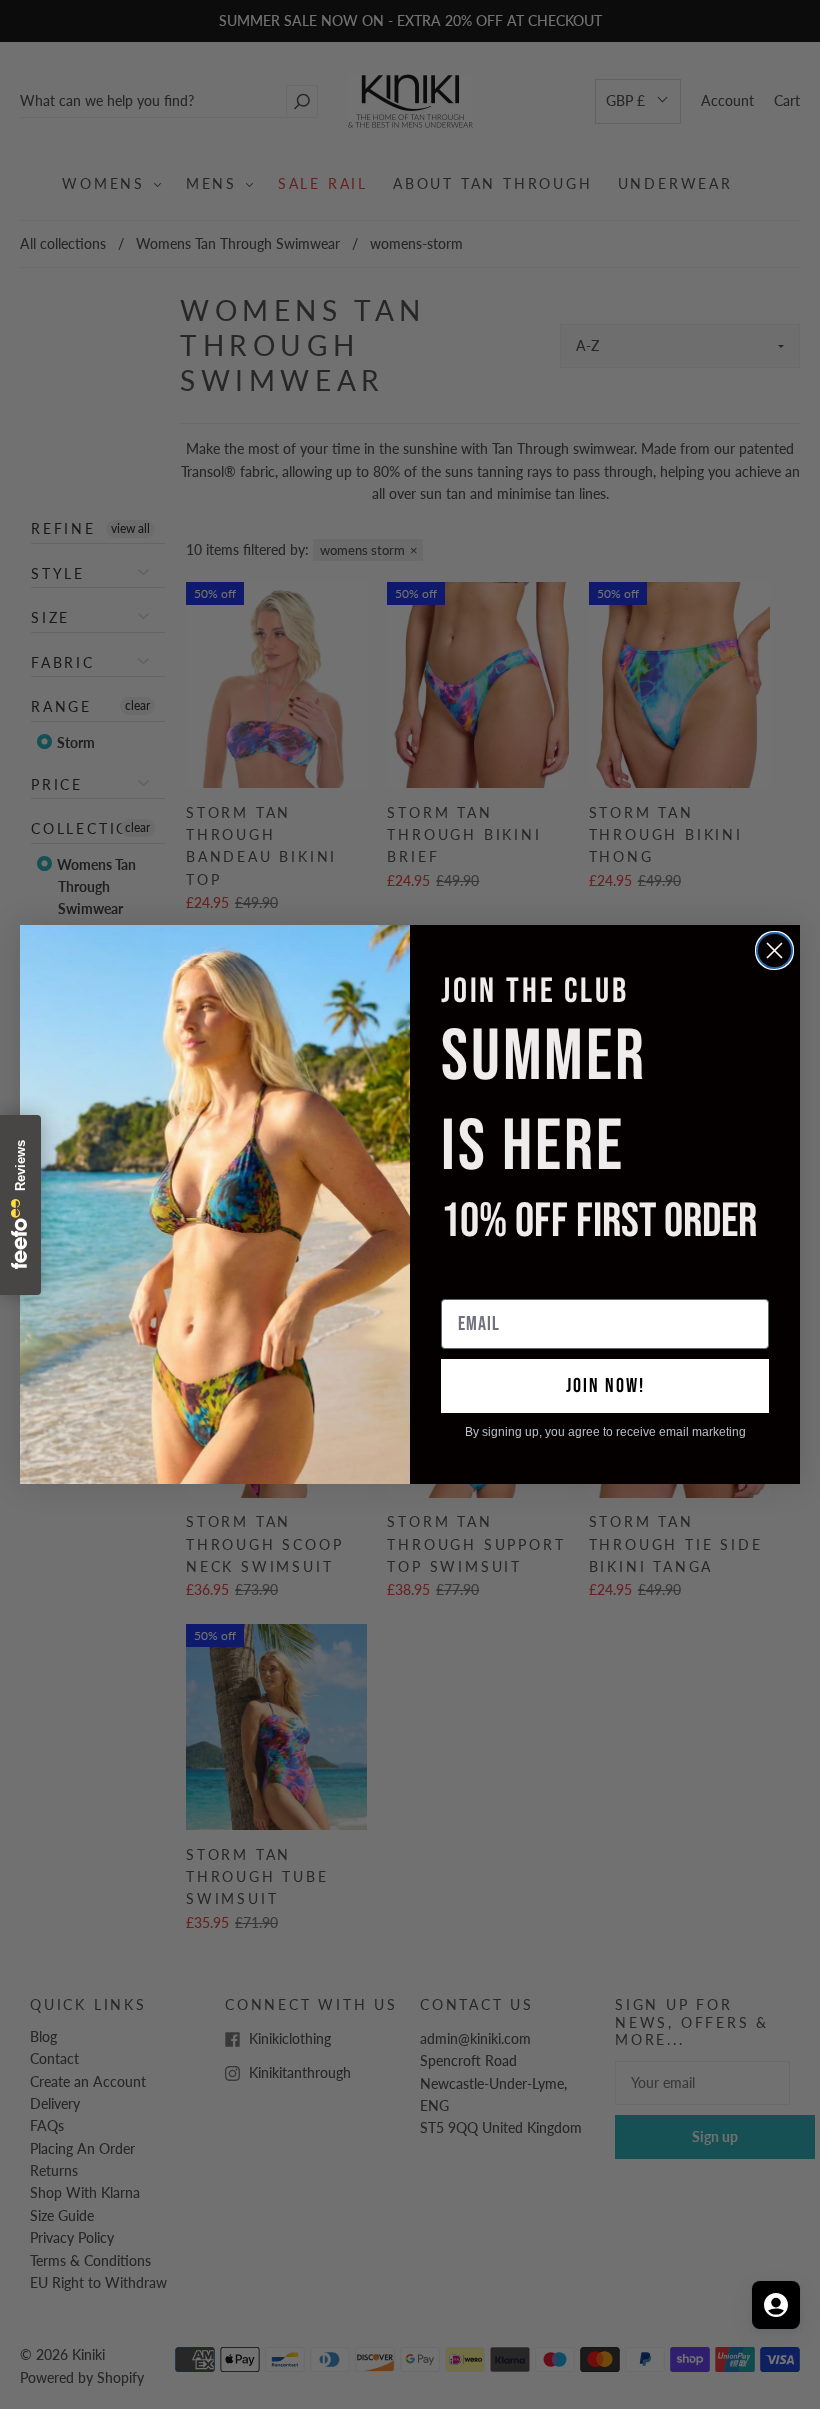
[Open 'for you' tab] (776, 2305)
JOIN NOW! (605, 1386)
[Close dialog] (774, 950)
